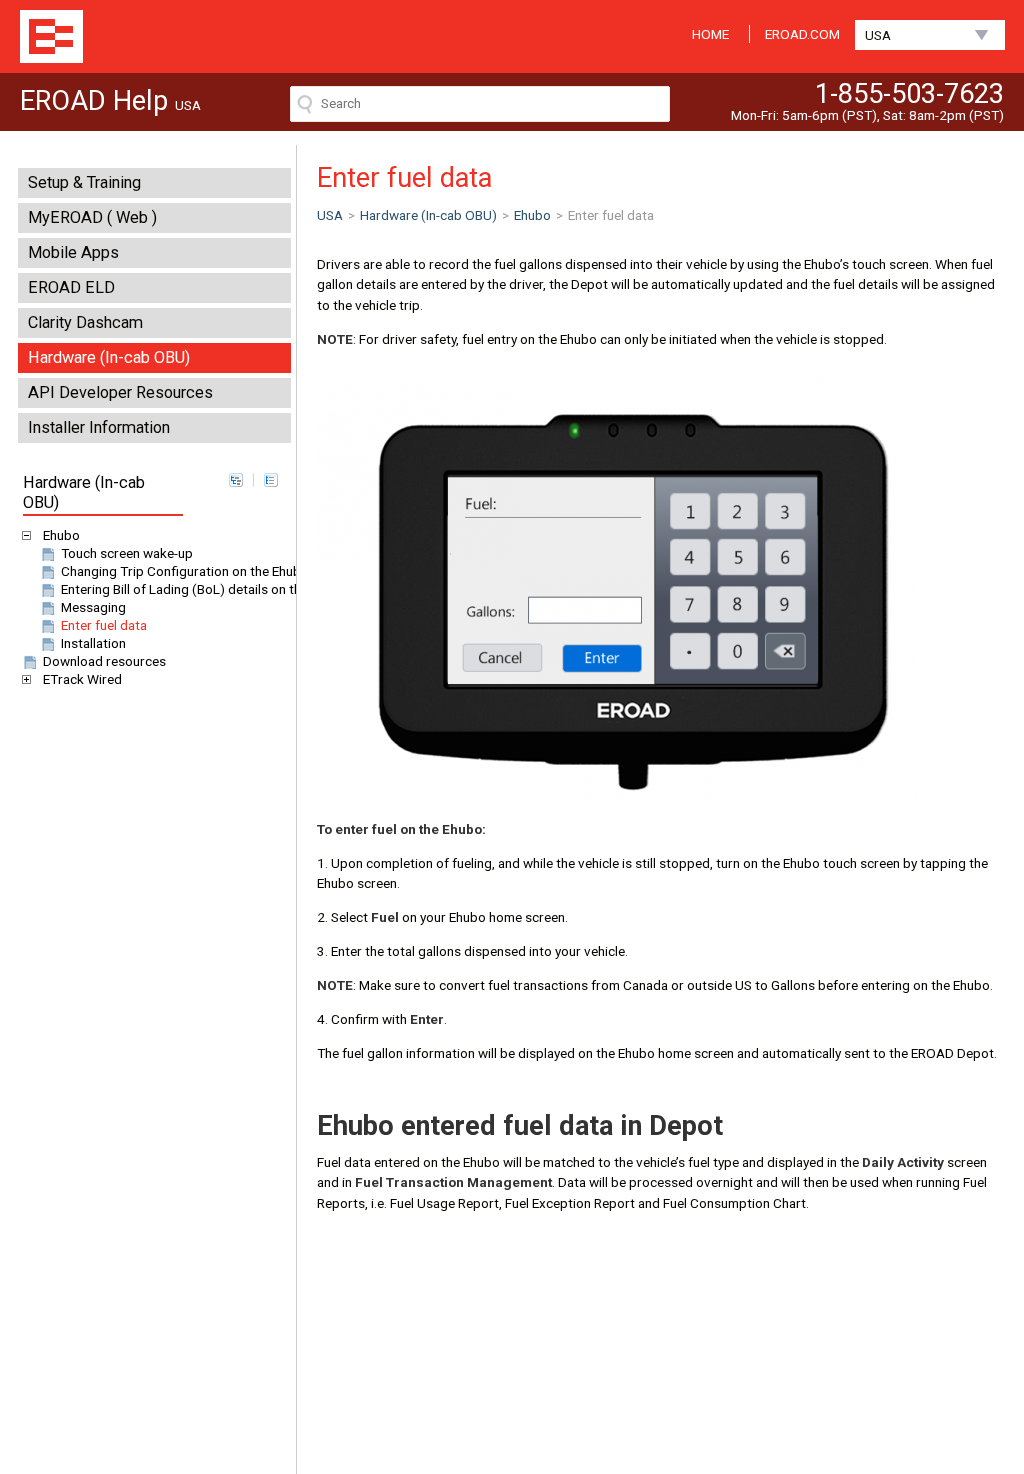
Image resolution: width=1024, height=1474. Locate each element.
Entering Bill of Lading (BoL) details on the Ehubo (204, 589)
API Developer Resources (120, 392)
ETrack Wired (82, 679)
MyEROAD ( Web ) (92, 217)
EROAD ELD (71, 287)
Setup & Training (84, 182)
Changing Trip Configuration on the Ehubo (185, 571)
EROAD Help (51, 36)
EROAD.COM (802, 34)
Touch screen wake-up (127, 553)
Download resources (104, 661)
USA (878, 35)
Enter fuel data (104, 625)
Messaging (93, 607)
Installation (93, 643)
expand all (236, 480)
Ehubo (61, 535)
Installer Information (99, 427)
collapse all (271, 480)
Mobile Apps (73, 252)
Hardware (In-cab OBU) (109, 357)
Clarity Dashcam (85, 322)
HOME (710, 34)
